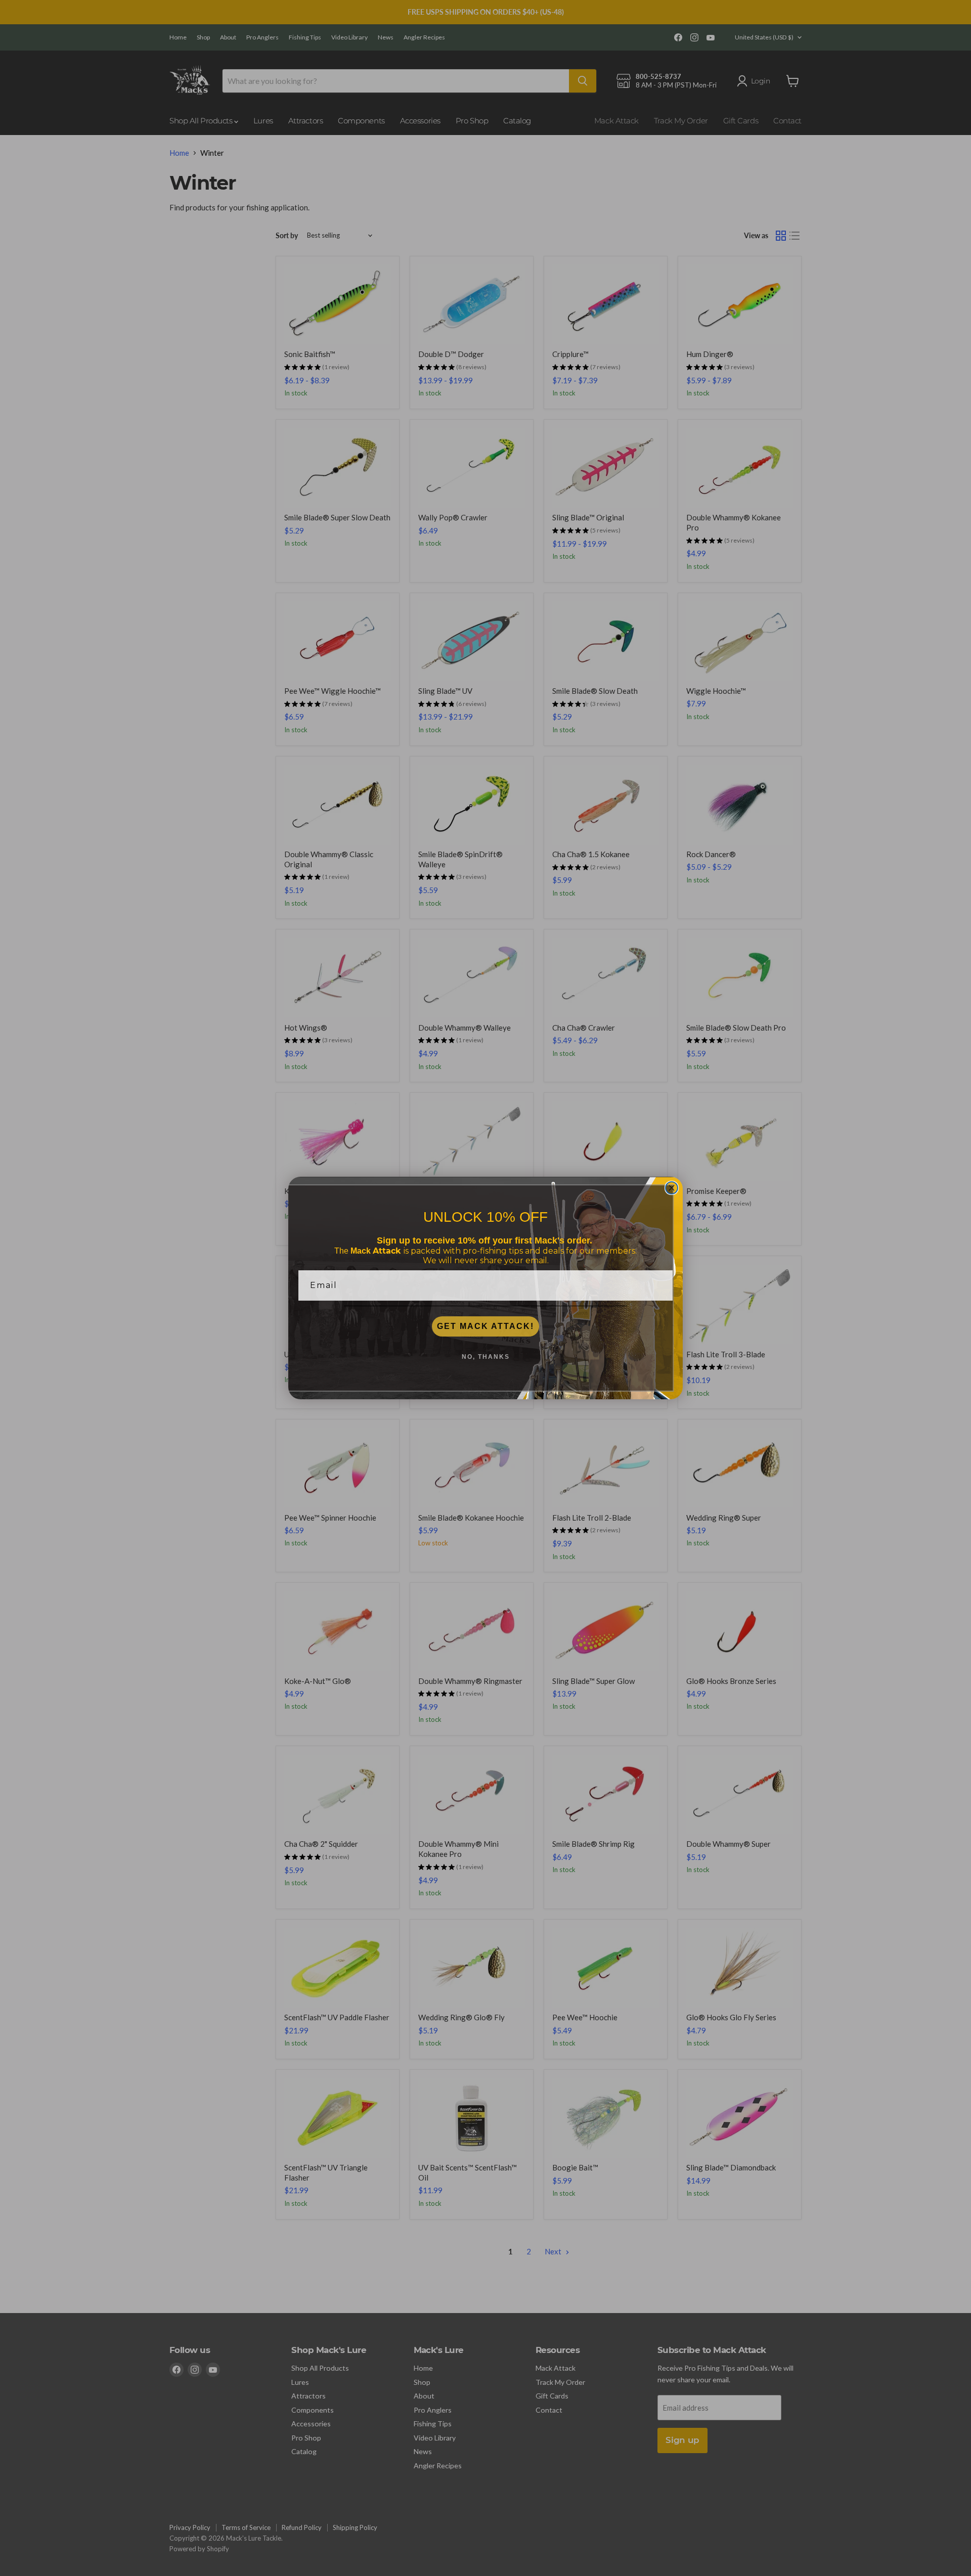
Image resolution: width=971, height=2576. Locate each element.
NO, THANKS (486, 1357)
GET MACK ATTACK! (485, 1326)
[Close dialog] (672, 1188)
